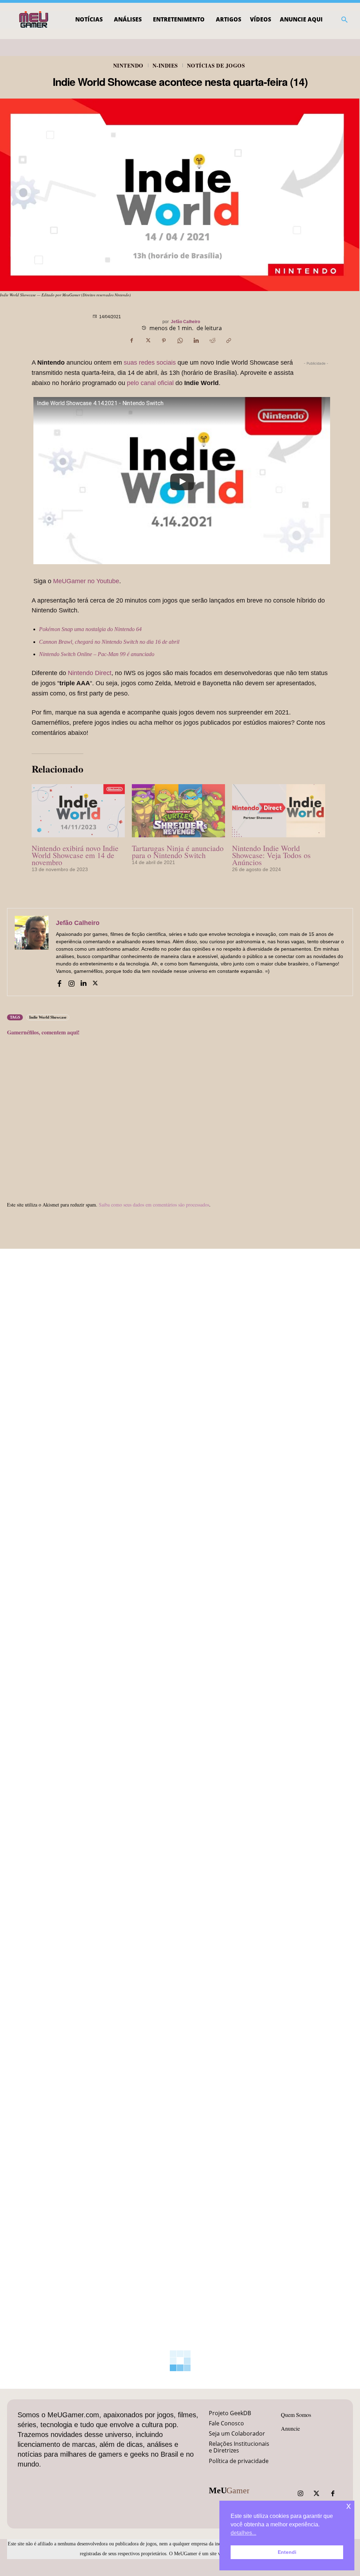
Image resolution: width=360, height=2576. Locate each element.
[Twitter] (316, 2494)
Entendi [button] (287, 2552)
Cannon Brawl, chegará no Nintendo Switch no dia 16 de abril (109, 642)
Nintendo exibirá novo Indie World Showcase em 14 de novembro (75, 855)
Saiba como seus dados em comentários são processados (154, 1205)
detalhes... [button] (243, 2533)
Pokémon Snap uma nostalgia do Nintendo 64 (90, 629)
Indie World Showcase (48, 1017)
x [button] (349, 2506)
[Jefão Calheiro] (32, 952)
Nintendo (128, 66)
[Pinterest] (164, 341)
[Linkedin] (196, 341)
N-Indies (165, 66)
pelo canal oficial (150, 383)
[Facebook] (131, 341)
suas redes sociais (150, 363)
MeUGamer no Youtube (86, 581)
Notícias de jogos (216, 66)
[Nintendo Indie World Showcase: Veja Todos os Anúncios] (279, 811)
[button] (345, 20)
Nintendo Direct (90, 673)
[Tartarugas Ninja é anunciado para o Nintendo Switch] (178, 811)
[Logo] (34, 20)
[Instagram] (71, 982)
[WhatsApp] (180, 341)
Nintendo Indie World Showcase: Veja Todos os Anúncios (271, 855)
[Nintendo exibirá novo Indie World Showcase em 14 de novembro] (78, 811)
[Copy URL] (229, 341)
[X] (148, 341)
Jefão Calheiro (185, 322)
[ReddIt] (212, 341)
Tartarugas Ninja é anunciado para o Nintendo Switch (178, 852)
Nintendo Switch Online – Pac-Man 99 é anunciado (97, 654)
